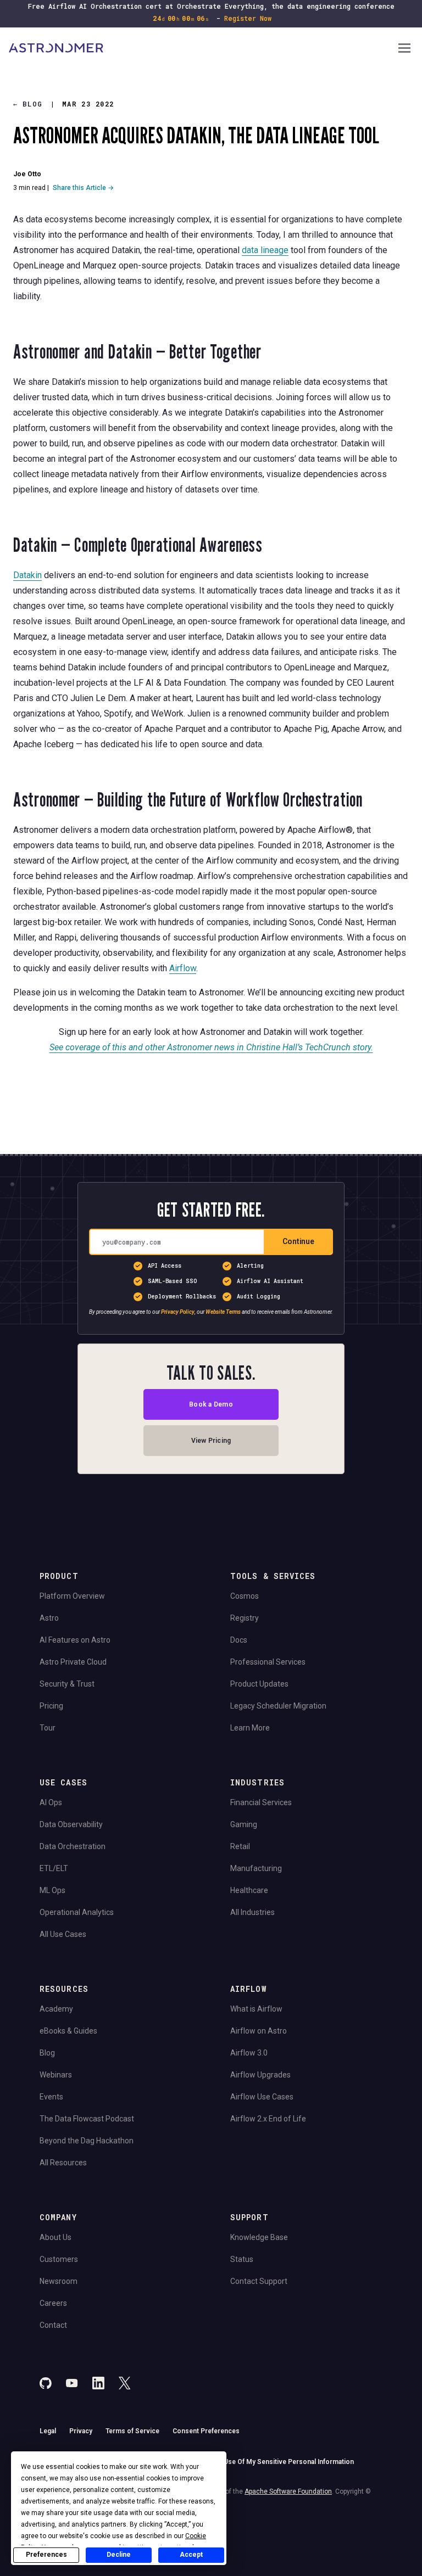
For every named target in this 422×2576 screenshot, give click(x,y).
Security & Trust (67, 1684)
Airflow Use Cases (262, 2097)
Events (51, 2097)
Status (242, 2259)
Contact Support (259, 2281)
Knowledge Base (259, 2237)
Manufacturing (256, 1868)
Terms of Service (132, 2431)
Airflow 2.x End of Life (268, 2119)
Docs (239, 1640)
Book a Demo (211, 1404)
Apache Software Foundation (288, 2491)
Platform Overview (72, 1596)
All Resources (63, 2163)
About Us (55, 2237)
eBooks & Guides (68, 2031)
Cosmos (245, 1596)
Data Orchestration (73, 1846)
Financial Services (261, 1802)
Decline (119, 2555)
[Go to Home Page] (202, 49)
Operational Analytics (77, 1912)
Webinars (56, 2075)
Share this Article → (83, 188)
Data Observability (71, 1824)
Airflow (183, 968)
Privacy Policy (178, 1311)
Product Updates (259, 1684)
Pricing (51, 1706)
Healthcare (249, 1890)
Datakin (27, 575)
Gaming (244, 1824)
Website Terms (223, 1311)
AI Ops (51, 1802)
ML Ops (52, 1890)
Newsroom (59, 2281)
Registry (245, 1618)
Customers (59, 2259)
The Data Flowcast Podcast (87, 2119)
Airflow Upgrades (260, 2075)
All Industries (252, 1912)
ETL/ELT (54, 1868)
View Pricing (211, 1440)
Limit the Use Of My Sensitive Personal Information (274, 2462)
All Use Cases (63, 1934)
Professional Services (268, 1662)
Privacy (81, 2431)
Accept (191, 2555)
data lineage (265, 250)
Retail (240, 1846)
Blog (28, 104)
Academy (56, 2009)
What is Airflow (256, 2009)
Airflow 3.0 (249, 2053)
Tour (48, 1728)
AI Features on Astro (75, 1640)
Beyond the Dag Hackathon (87, 2141)
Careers (53, 2303)
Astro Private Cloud (73, 1662)
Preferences (46, 2555)
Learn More (250, 1728)
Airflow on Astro (259, 2031)
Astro (49, 1618)
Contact (53, 2325)
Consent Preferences (206, 2431)
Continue (298, 1241)
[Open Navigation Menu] (404, 49)
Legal (48, 2431)
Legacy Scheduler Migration (278, 1706)
